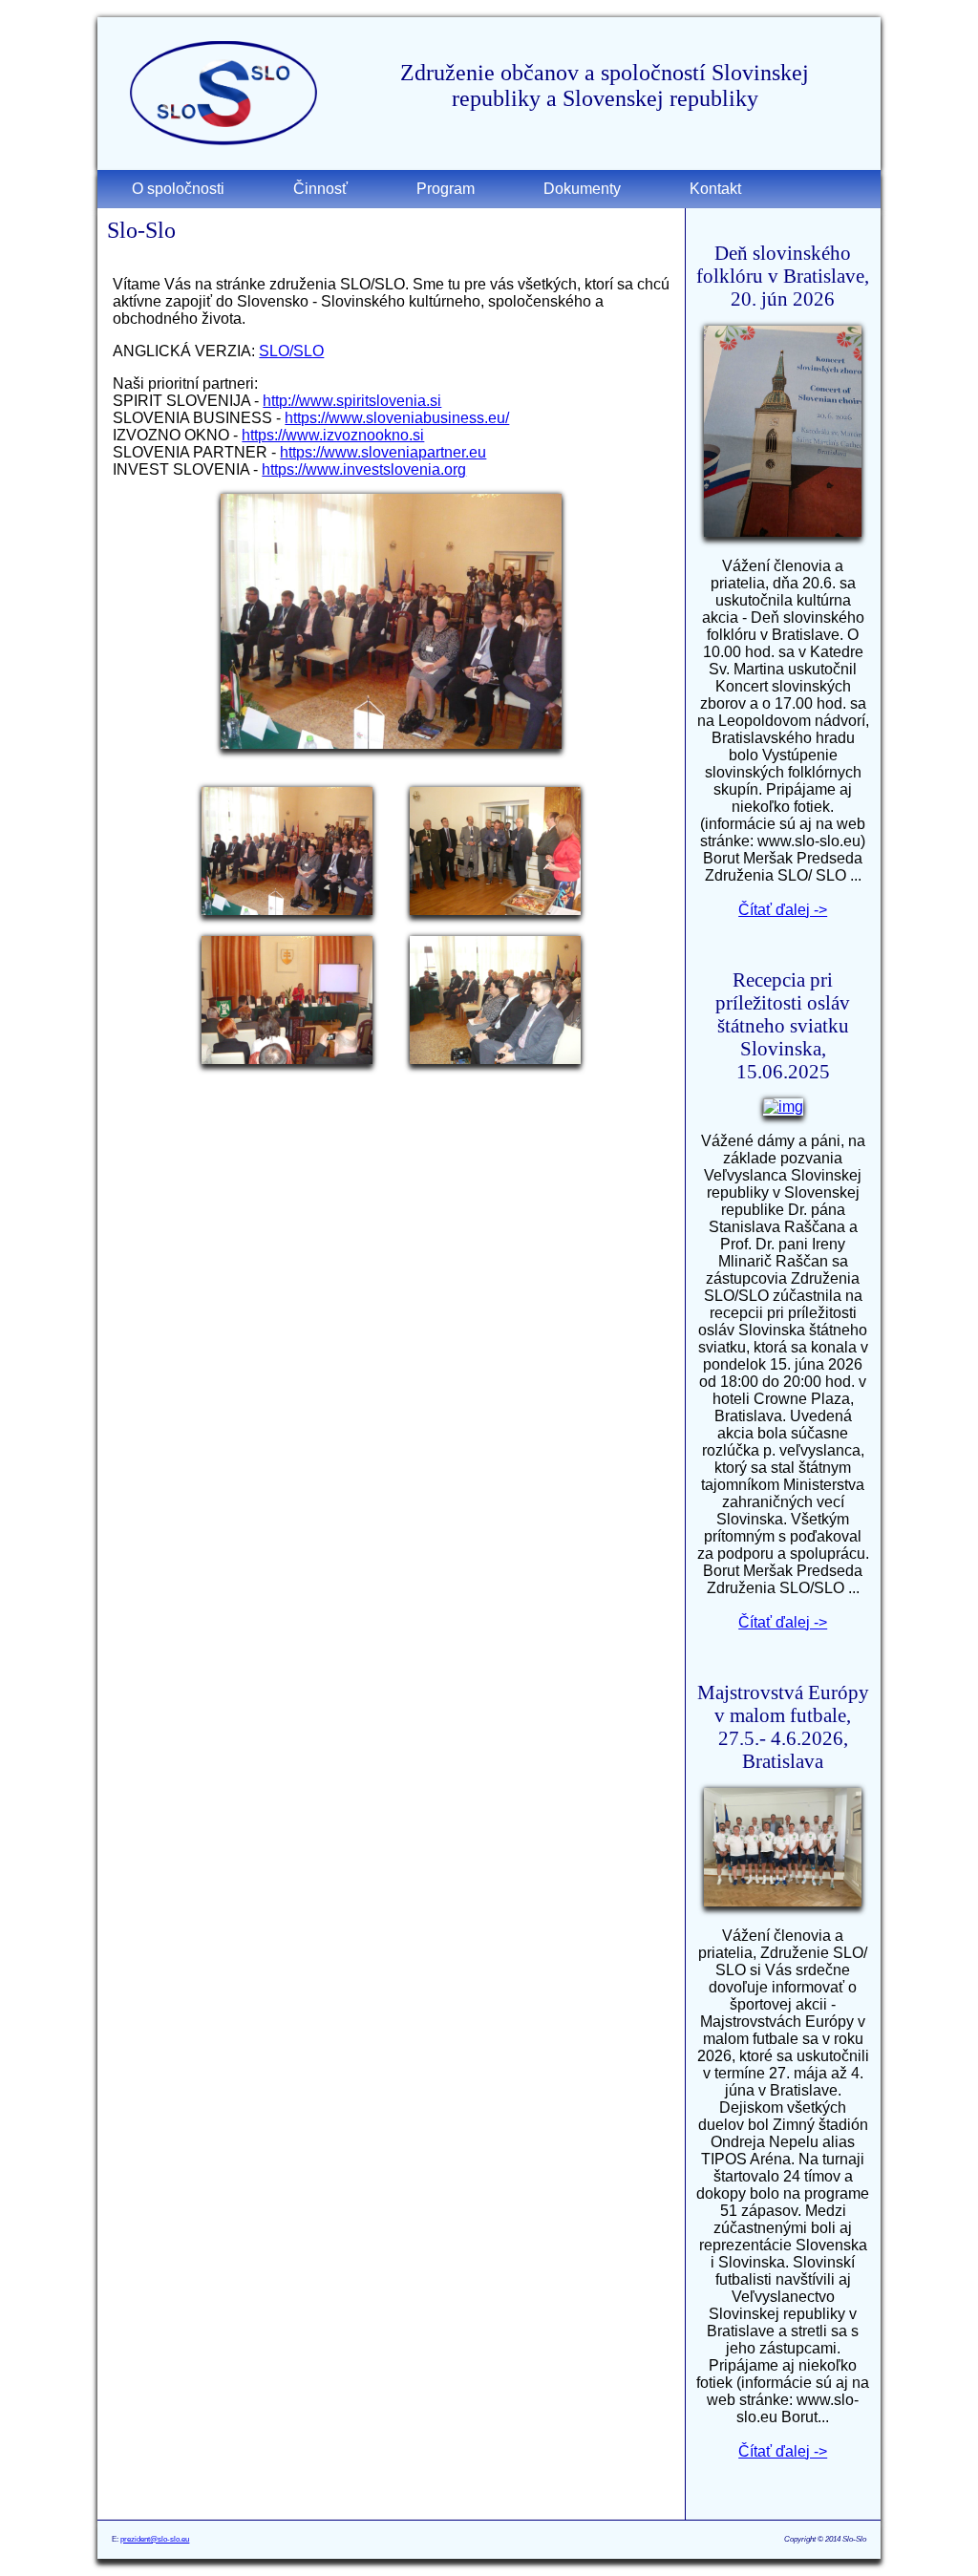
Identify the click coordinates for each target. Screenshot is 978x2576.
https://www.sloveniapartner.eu (383, 452)
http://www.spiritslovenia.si (352, 401)
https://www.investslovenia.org (364, 469)
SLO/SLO (291, 351)
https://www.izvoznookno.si (333, 435)
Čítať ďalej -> (783, 910)
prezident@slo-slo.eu (155, 2539)
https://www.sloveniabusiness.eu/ (397, 418)
